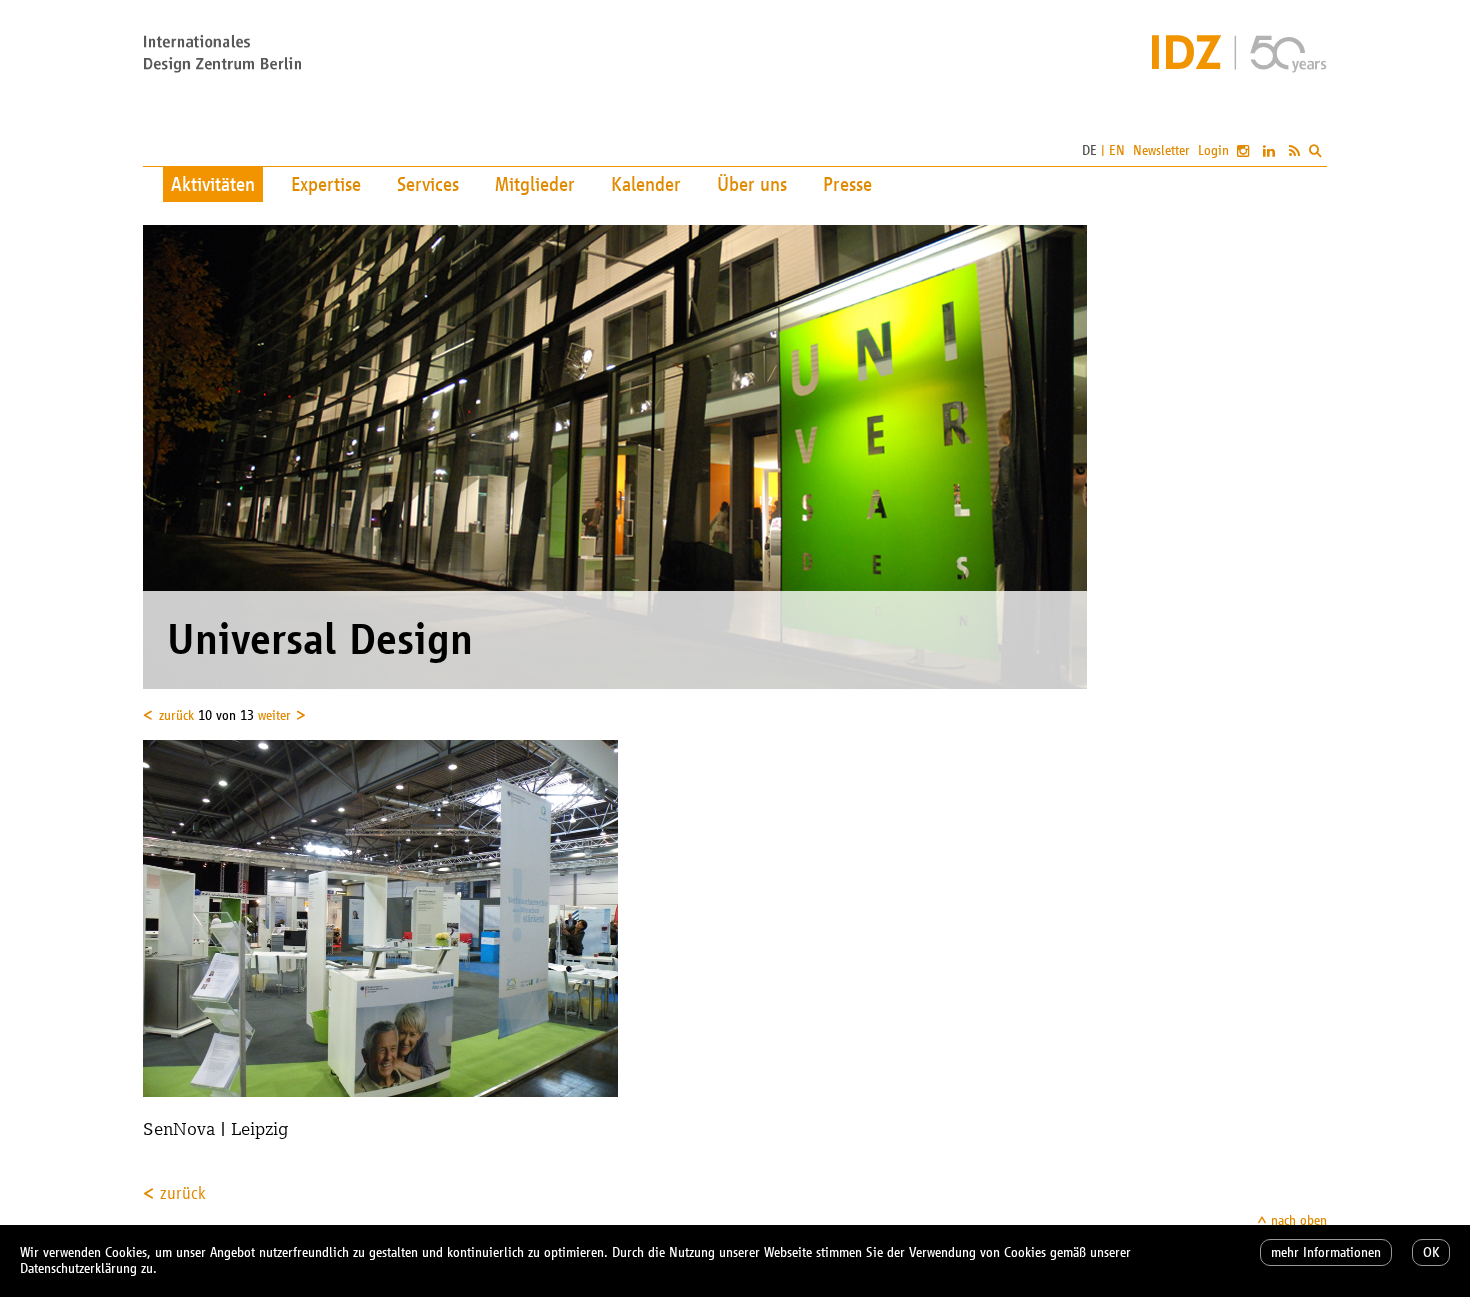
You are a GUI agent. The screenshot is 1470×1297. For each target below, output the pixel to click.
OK (1431, 1252)
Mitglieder (535, 184)
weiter (274, 715)
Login (1213, 150)
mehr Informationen (1326, 1252)
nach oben (1299, 1220)
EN (1117, 150)
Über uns (752, 184)
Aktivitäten (213, 184)
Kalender (646, 184)
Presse (847, 184)
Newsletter (1161, 150)
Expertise (326, 184)
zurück (176, 715)
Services (428, 184)
